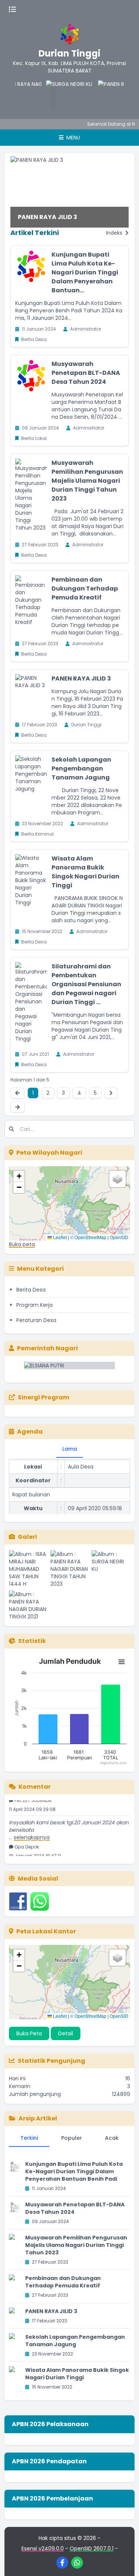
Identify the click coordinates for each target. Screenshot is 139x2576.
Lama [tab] (70, 1449)
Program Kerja (34, 1305)
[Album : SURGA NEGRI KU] (111, 1569)
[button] (19, 1176)
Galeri (27, 1537)
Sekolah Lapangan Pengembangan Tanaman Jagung (81, 768)
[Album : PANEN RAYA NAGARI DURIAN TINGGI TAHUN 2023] (70, 1569)
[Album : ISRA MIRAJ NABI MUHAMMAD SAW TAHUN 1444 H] (28, 1569)
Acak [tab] (112, 2138)
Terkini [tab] (29, 2138)
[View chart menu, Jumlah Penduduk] (122, 1662)
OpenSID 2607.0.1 (92, 2548)
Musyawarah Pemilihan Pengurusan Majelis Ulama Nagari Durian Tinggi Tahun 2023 (87, 481)
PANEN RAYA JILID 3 (47, 217)
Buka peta (22, 1244)
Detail (66, 2033)
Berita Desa (31, 1290)
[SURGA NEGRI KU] (56, 95)
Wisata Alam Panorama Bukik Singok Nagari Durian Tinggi (85, 872)
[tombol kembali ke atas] (124, 2561)
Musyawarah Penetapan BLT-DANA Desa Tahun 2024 (86, 373)
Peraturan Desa (36, 1320)
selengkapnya (32, 1831)
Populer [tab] (72, 2138)
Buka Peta (29, 2033)
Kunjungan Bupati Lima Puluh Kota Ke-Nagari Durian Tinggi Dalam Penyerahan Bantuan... (85, 272)
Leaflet (59, 1237)
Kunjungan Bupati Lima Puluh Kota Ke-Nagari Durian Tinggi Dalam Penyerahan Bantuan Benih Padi (74, 2171)
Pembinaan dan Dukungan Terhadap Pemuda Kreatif (85, 588)
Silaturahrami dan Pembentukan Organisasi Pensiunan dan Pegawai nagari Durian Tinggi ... (86, 984)
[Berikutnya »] (111, 1093)
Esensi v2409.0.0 (43, 2548)
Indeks (115, 233)
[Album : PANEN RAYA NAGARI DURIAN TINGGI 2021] (28, 1605)
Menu (72, 138)
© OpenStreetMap (88, 1237)
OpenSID (119, 1237)
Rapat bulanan (31, 1488)
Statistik (32, 1641)
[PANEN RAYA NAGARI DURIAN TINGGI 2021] (108, 95)
